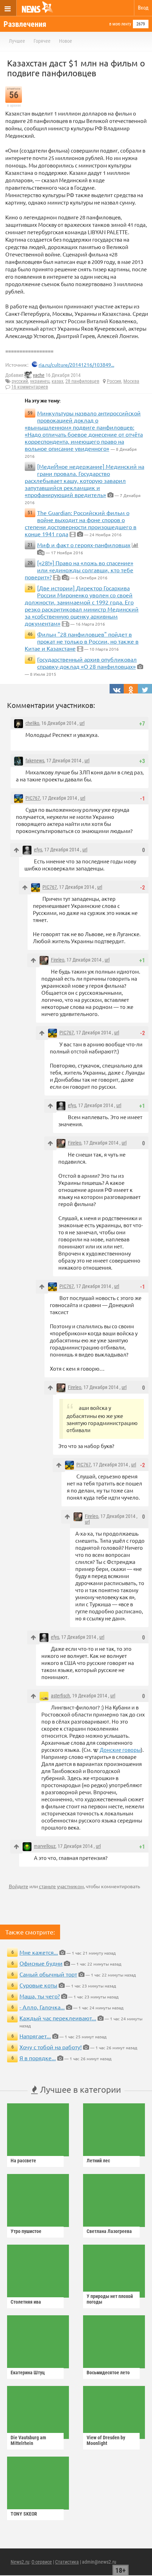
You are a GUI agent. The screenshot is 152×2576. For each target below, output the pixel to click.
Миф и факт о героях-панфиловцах (84, 545)
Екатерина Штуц (28, 2373)
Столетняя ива (26, 2302)
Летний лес (98, 2161)
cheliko (32, 723)
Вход (143, 8)
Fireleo (58, 960)
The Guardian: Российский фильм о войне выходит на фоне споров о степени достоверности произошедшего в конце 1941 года (81, 523)
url (82, 723)
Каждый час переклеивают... (58, 2018)
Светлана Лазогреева (109, 2231)
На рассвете (23, 2161)
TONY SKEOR (24, 2514)
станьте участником (61, 1886)
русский (20, 381)
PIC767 (33, 798)
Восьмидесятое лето (108, 2373)
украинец (40, 381)
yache (39, 375)
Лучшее (17, 41)
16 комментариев (30, 387)
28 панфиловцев (82, 381)
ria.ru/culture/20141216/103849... (76, 365)
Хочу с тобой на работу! (51, 2047)
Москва (131, 381)
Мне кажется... (39, 1952)
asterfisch (60, 1696)
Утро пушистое (26, 2231)
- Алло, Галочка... (42, 2007)
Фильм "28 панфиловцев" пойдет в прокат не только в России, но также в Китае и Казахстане (82, 641)
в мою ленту (120, 24)
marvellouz (45, 1846)
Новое (66, 41)
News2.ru (20, 2562)
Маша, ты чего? (40, 1996)
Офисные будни (41, 1963)
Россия (114, 381)
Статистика (67, 2562)
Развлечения (25, 24)
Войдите (19, 1886)
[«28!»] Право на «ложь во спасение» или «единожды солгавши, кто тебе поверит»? (79, 570)
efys (38, 850)
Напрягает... (35, 2036)
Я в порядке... (38, 2058)
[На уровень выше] (16, 850)
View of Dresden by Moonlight (106, 2440)
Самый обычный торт (48, 1974)
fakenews (35, 761)
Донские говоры (120, 1750)
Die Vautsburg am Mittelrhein (28, 2440)
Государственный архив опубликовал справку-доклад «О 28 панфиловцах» (87, 663)
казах (57, 381)
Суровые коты (38, 1985)
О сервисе (42, 2562)
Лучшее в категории (79, 2089)
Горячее (42, 41)
